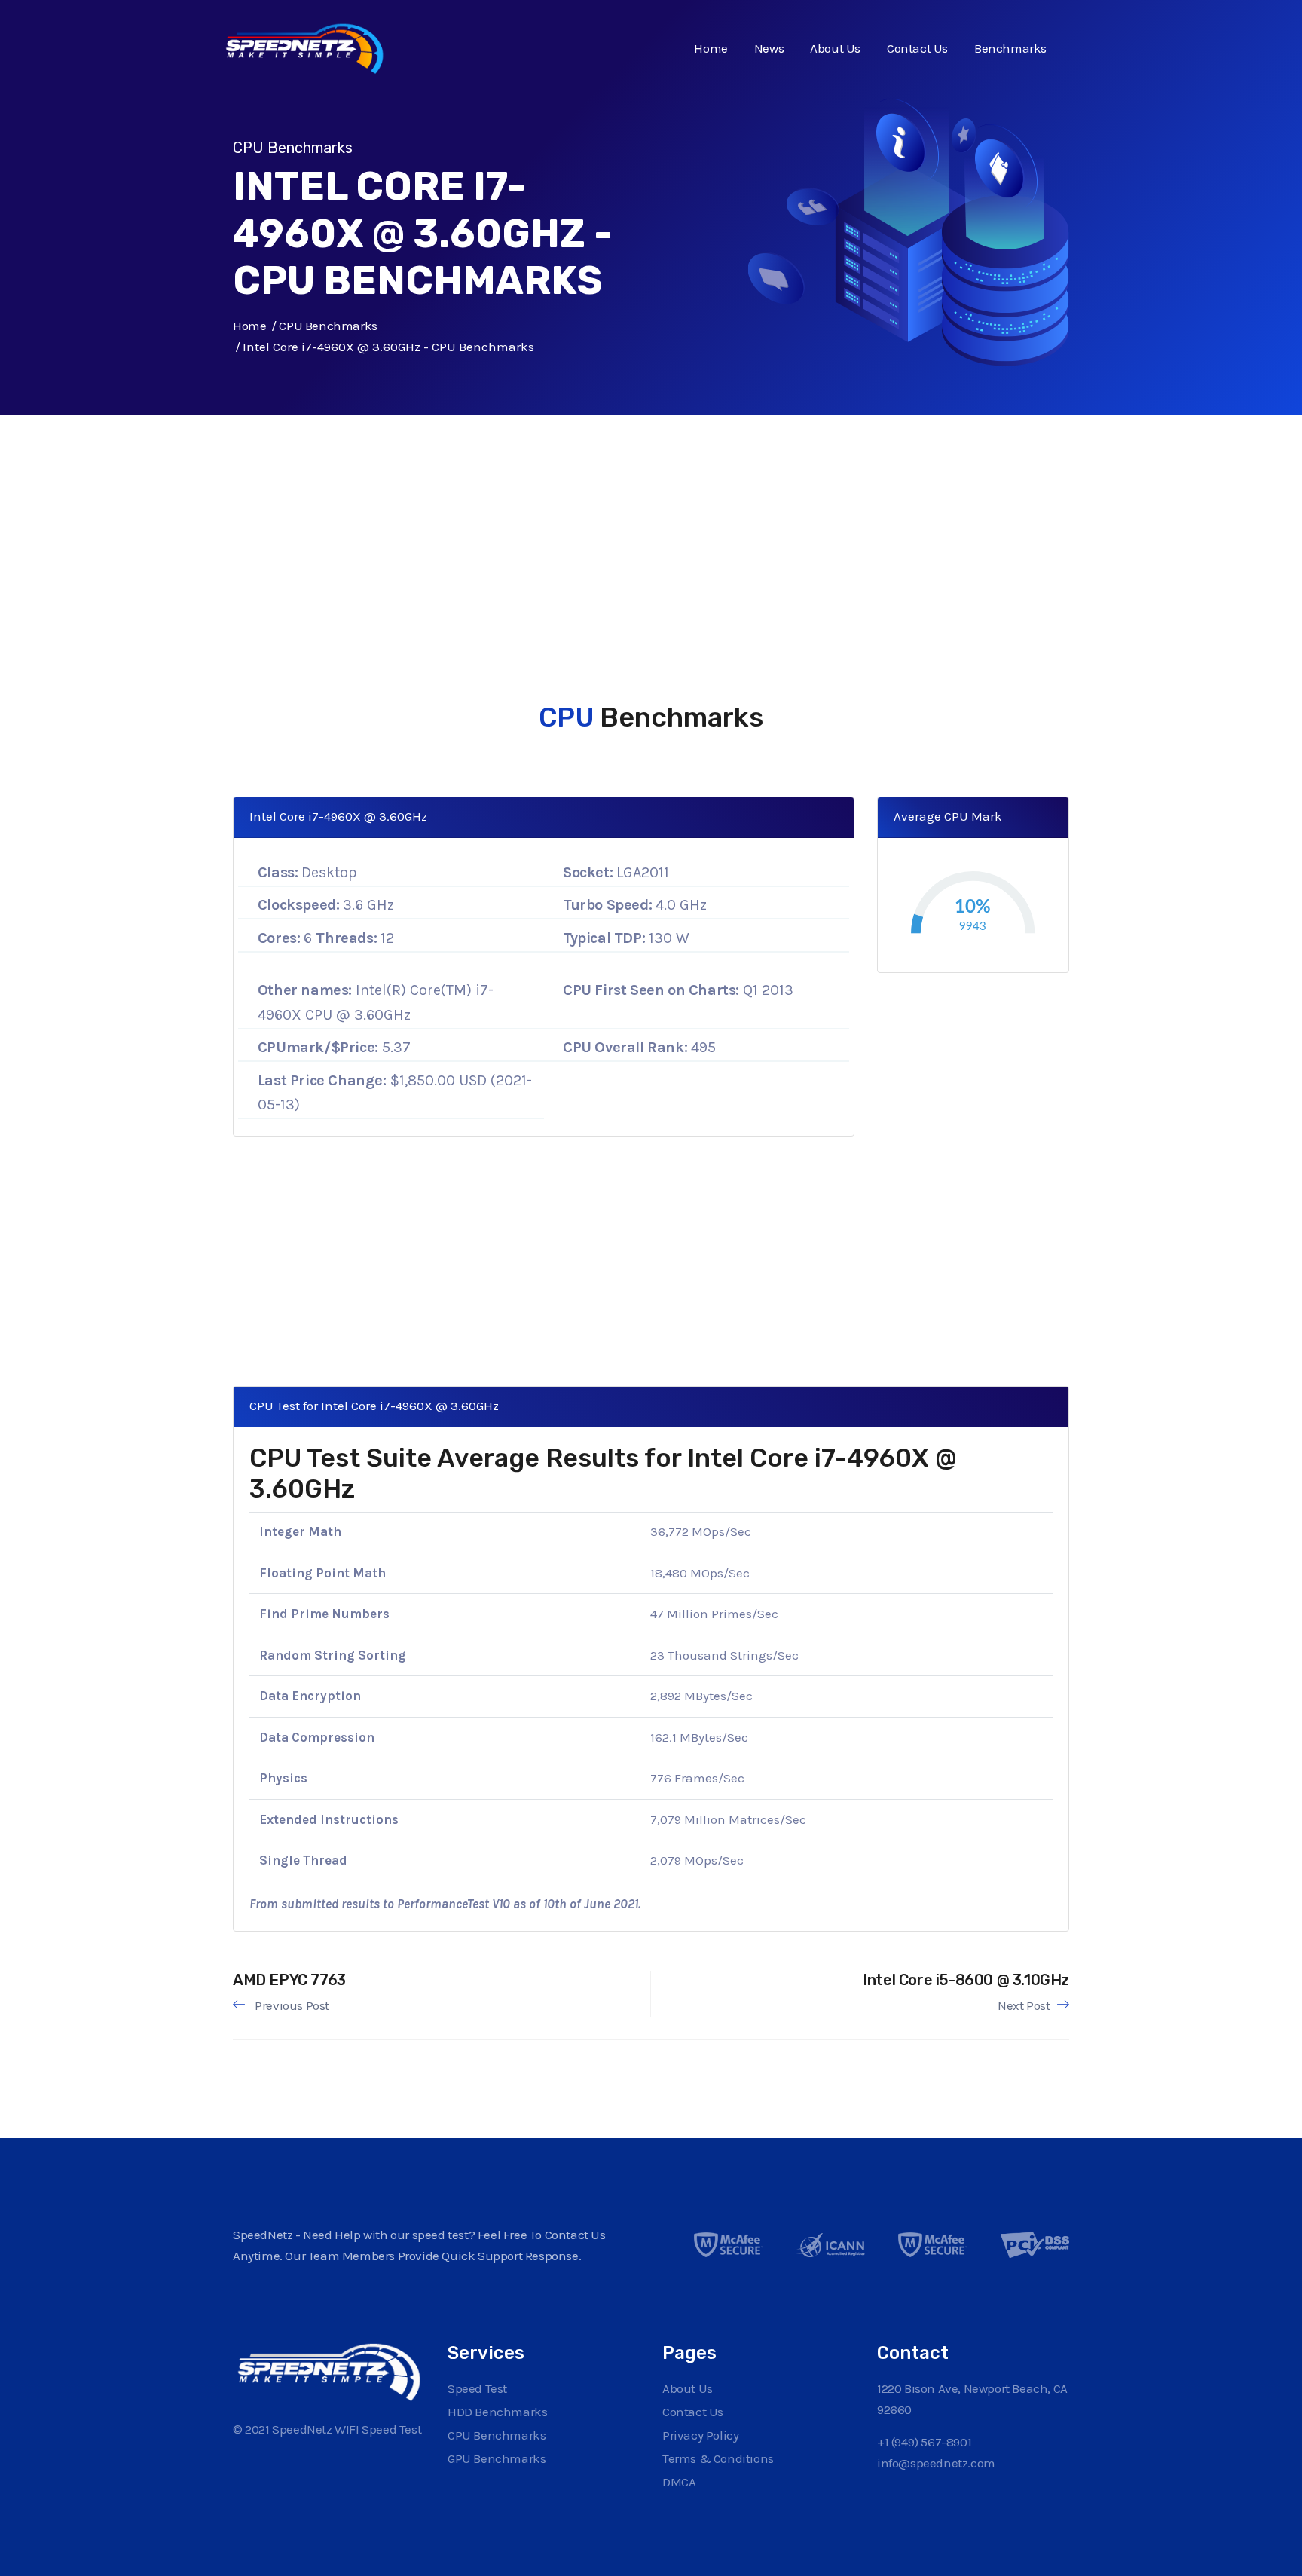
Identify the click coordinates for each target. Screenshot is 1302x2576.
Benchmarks (1010, 48)
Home (711, 48)
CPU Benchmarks (328, 326)
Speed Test (477, 2388)
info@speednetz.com (936, 2463)
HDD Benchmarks (497, 2412)
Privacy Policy (700, 2435)
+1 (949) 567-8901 (924, 2442)
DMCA (679, 2482)
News (769, 48)
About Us (835, 48)
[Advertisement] (651, 520)
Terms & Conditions (718, 2458)
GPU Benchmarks (497, 2458)
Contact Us (917, 48)
